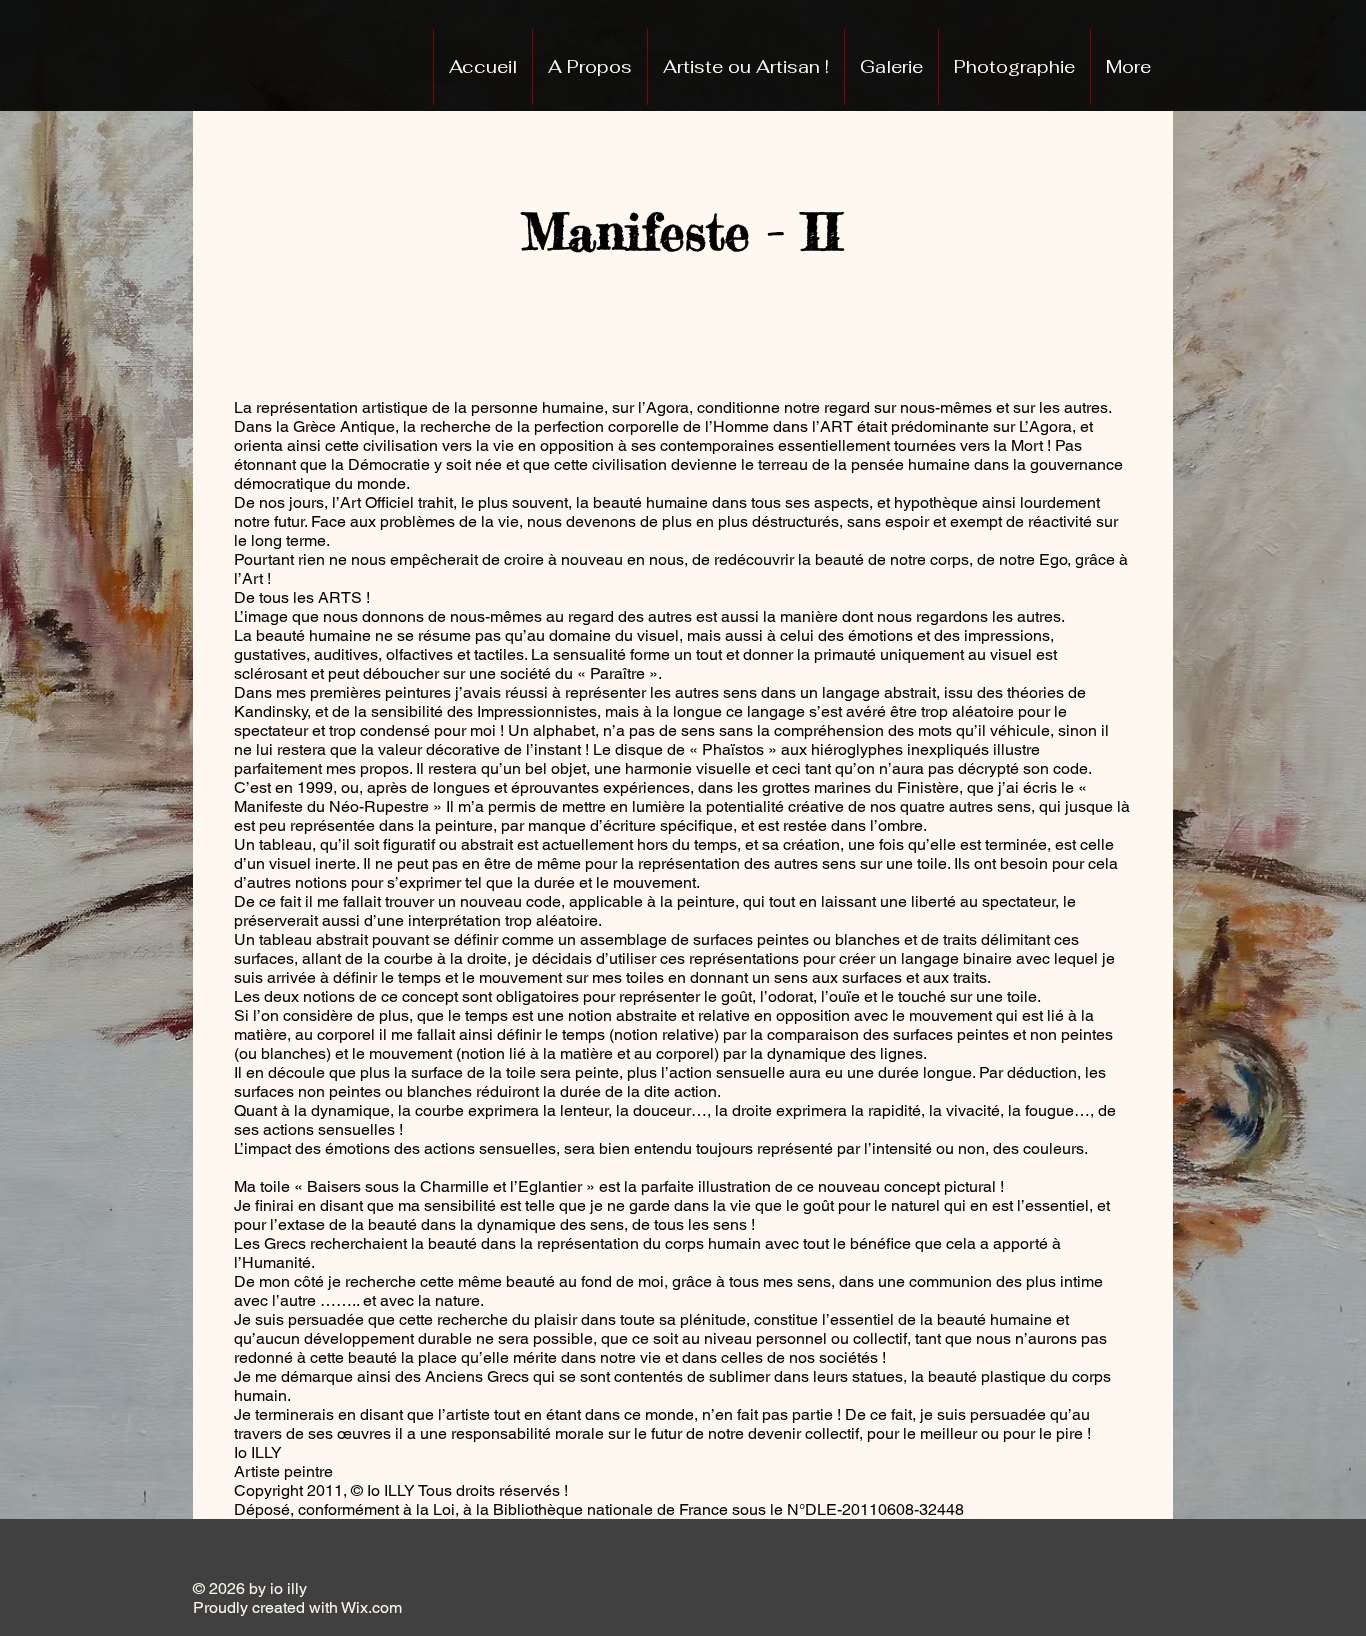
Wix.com (417, 1607)
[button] (891, 67)
